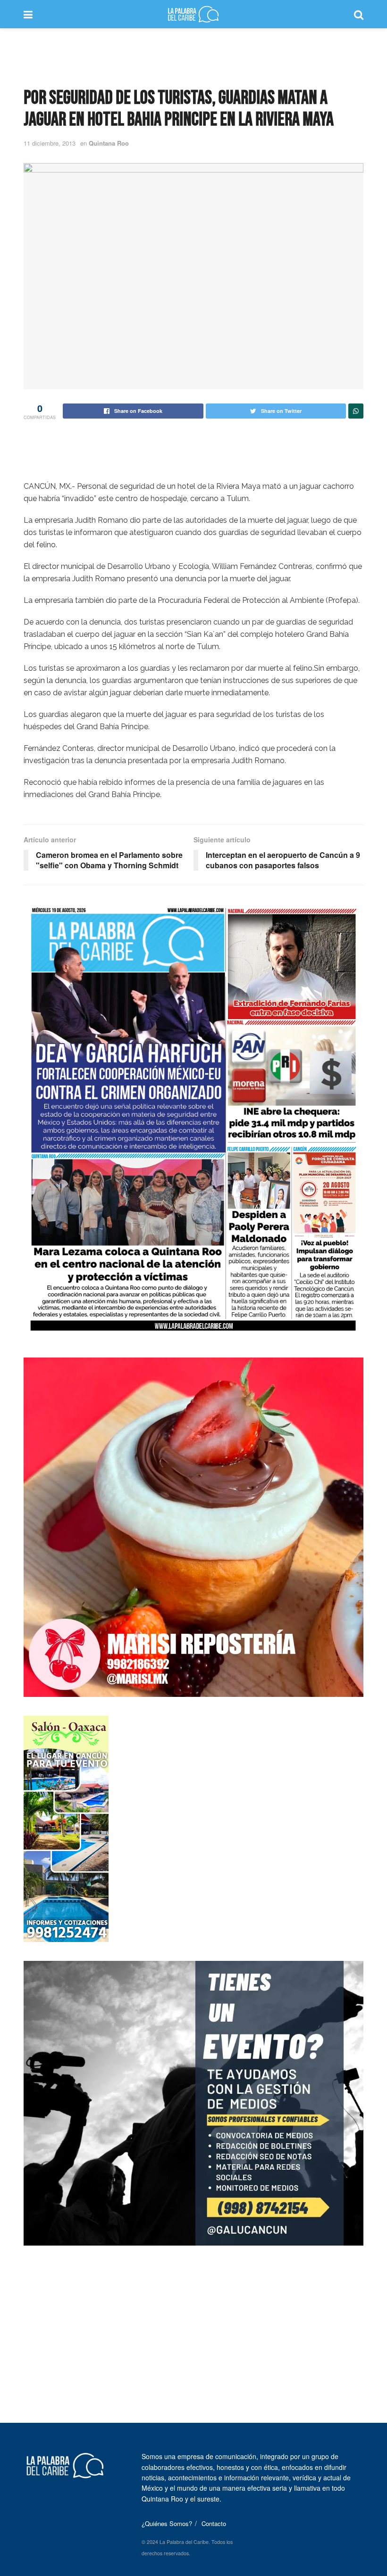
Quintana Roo (109, 143)
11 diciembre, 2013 (50, 143)
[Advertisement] (193, 57)
